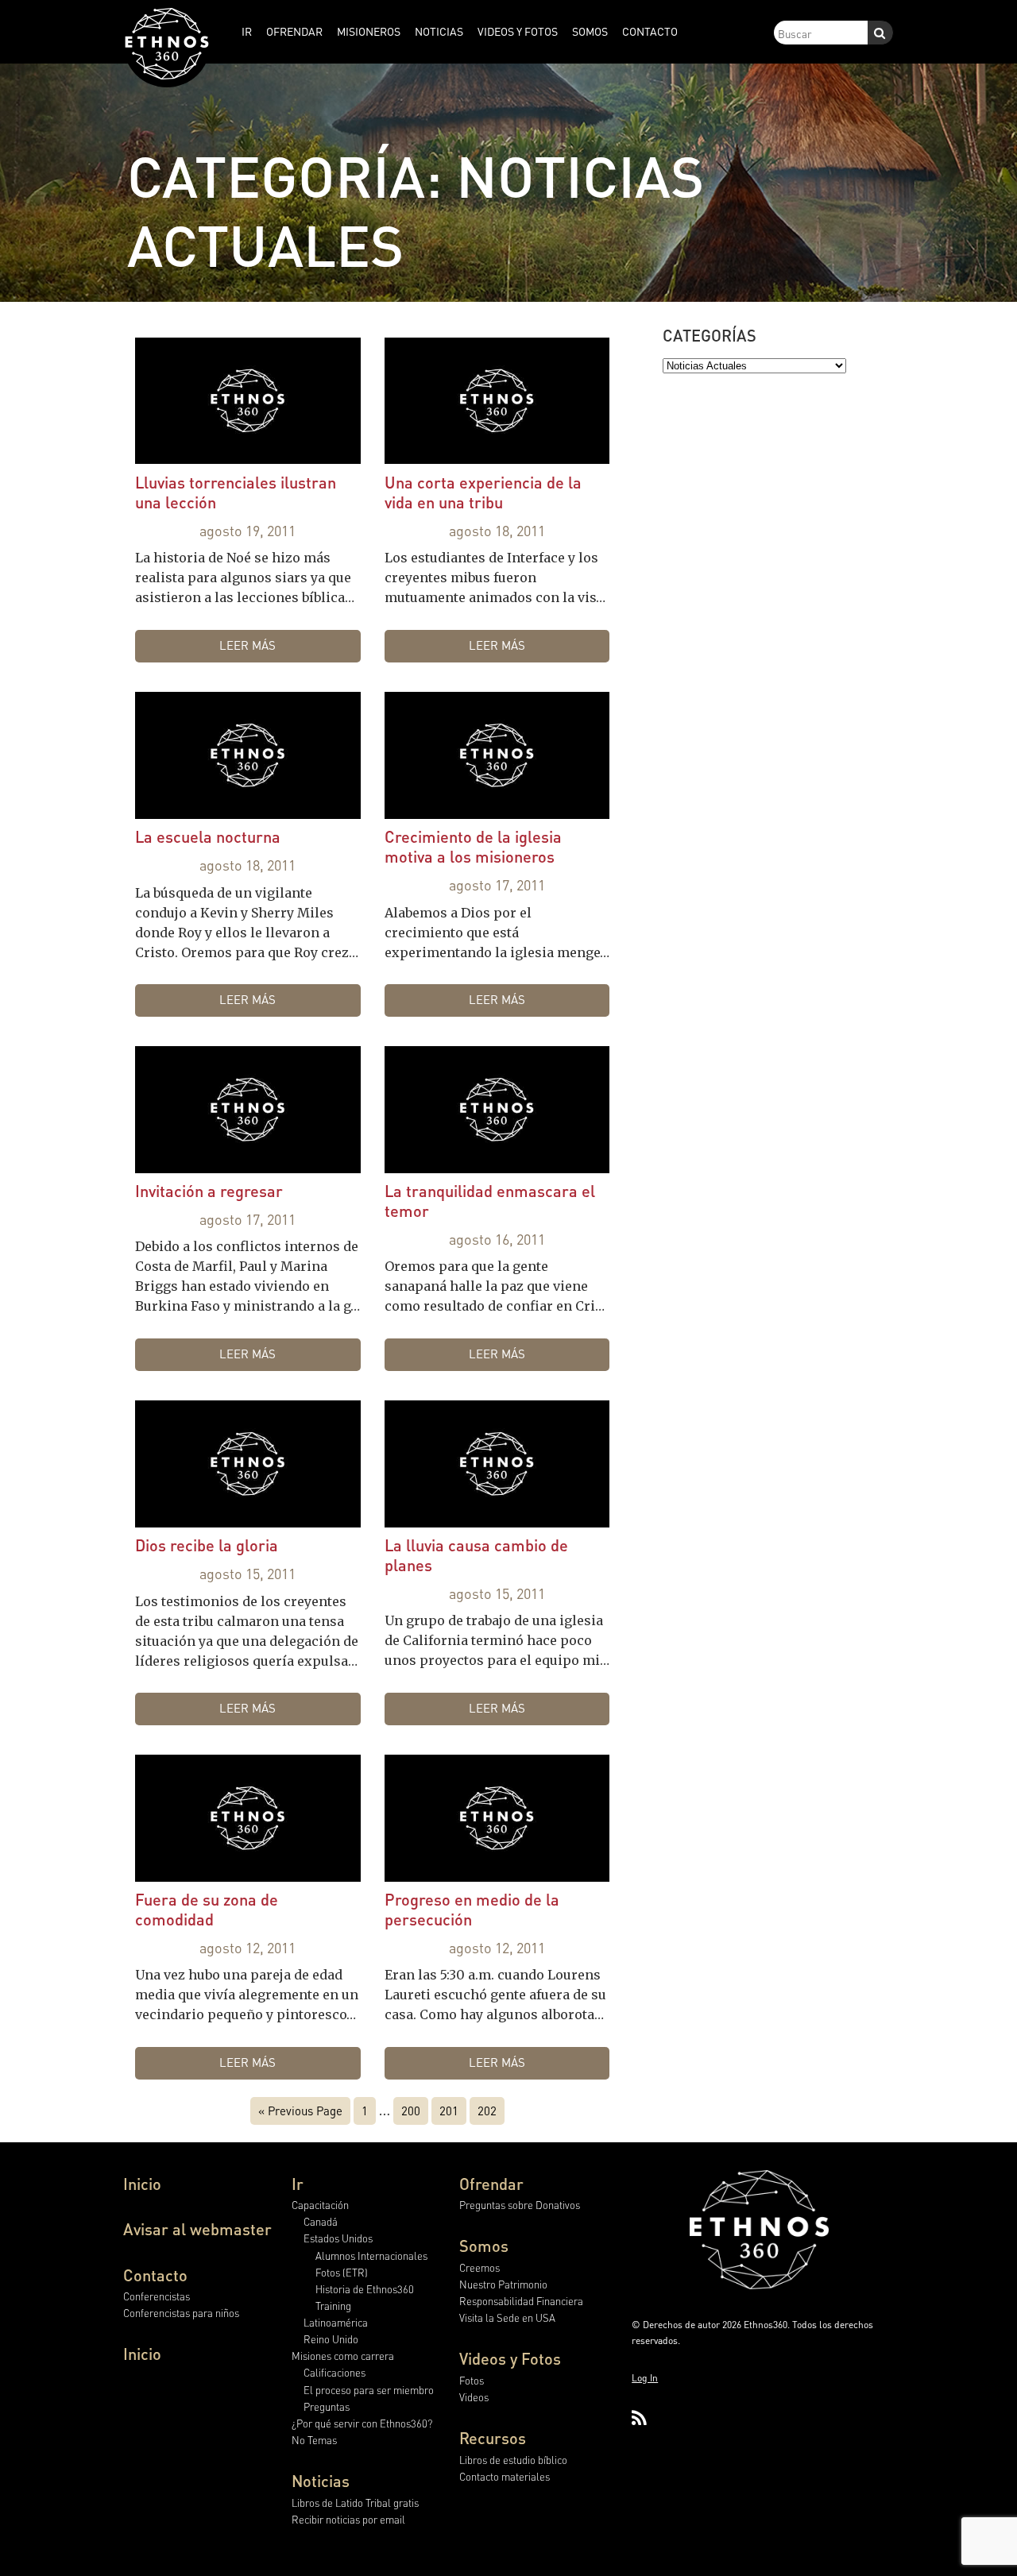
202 (487, 2111)
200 (411, 2111)
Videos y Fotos (510, 2358)
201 (449, 2111)
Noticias (321, 2481)
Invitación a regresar (209, 1191)
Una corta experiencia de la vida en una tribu (483, 492)
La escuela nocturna (208, 836)
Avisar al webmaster (197, 2229)
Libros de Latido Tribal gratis (355, 2503)
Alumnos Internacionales (371, 2255)
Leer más (247, 645)
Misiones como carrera (343, 2356)
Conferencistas (157, 2296)
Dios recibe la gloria (207, 1545)
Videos (474, 2397)
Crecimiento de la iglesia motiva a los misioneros (473, 846)
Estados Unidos (338, 2238)
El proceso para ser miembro (369, 2390)
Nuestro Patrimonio (503, 2284)
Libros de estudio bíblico (513, 2460)
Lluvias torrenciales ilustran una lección (236, 492)
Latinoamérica (336, 2322)
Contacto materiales (505, 2476)
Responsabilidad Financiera (521, 2301)
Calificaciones (334, 2372)
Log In (645, 2378)
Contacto (155, 2275)
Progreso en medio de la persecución (472, 1909)
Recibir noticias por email (348, 2519)
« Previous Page (300, 2111)
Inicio (142, 2184)
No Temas (314, 2440)
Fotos (472, 2380)
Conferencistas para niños (181, 2313)
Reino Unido (331, 2339)
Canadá (321, 2221)
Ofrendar (491, 2184)
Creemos (479, 2267)
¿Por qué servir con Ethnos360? (362, 2423)
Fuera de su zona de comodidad (207, 1909)
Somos (484, 2246)
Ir (298, 2184)
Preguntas (327, 2406)
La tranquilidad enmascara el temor (490, 1201)
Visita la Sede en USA (507, 2317)
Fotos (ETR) (342, 2272)
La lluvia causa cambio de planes (476, 1555)
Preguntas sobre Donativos (520, 2205)
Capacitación (320, 2205)
